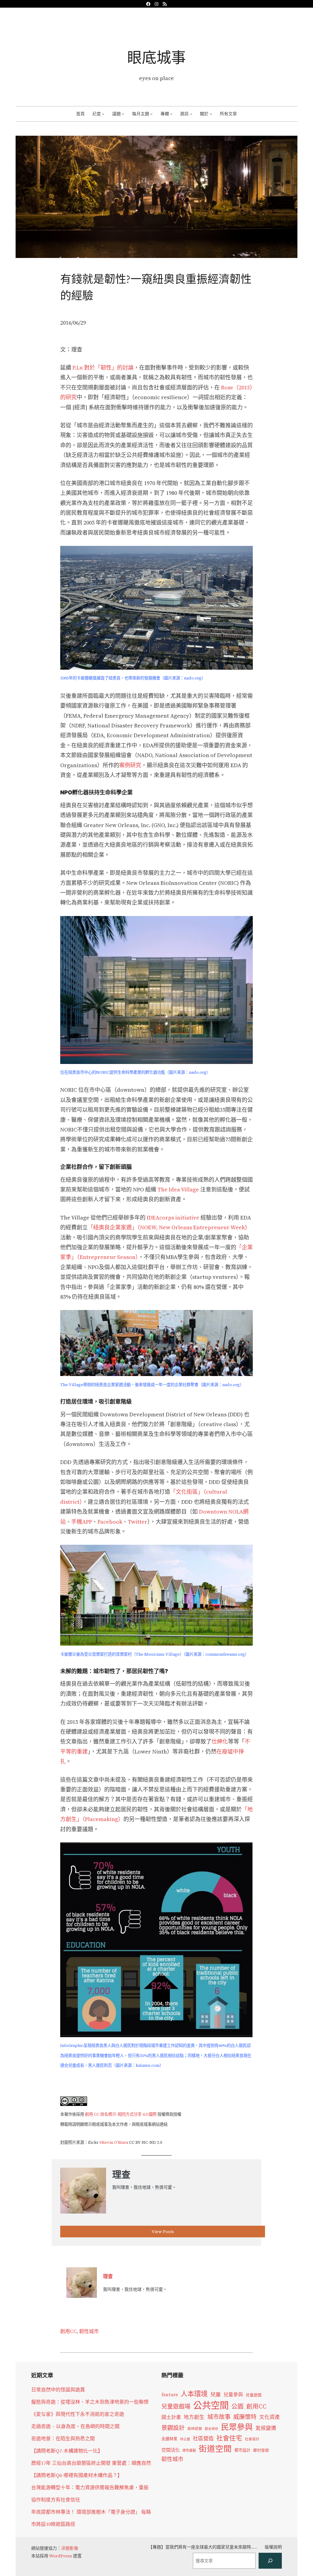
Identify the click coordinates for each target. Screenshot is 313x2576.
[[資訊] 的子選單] (191, 114)
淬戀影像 (70, 2548)
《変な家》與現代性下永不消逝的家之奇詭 (78, 2414)
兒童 (215, 2394)
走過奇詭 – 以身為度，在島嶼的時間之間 (75, 2426)
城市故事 (219, 2417)
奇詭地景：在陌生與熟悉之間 (63, 2438)
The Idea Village (178, 1189)
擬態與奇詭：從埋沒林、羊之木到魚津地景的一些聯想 (90, 2402)
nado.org (193, 678)
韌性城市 (89, 2331)
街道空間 (215, 2449)
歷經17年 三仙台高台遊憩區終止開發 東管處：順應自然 (91, 2463)
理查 (108, 2276)
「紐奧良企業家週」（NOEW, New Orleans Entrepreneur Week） (169, 1227)
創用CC (68, 2331)
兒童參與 (233, 2395)
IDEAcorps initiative (173, 1218)
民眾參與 (237, 2427)
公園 (238, 2407)
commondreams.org (225, 1654)
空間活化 (171, 2450)
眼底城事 (156, 57)
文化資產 (270, 2417)
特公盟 (185, 2439)
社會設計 (252, 2439)
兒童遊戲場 (176, 2406)
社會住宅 (229, 2438)
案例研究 (130, 765)
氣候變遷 (266, 2428)
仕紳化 (220, 1741)
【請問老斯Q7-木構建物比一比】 (67, 2451)
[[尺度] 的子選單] (103, 114)
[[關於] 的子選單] (211, 114)
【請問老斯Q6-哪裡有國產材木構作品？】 (77, 2475)
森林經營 (195, 2429)
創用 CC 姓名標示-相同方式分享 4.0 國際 (121, 2114)
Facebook (110, 1522)
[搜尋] (270, 2561)
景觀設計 (173, 2428)
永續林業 (169, 2439)
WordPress (61, 2556)
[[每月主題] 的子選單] (151, 114)
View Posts (163, 2232)
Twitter (138, 1522)
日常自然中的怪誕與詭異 (58, 2390)
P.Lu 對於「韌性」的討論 (102, 368)
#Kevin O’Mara (114, 2142)
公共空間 (211, 2405)
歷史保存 (212, 2429)
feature (170, 2395)
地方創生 (194, 2417)
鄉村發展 (261, 2450)
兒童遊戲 (254, 2395)
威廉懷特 (245, 2417)
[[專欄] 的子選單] (171, 114)
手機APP (82, 1522)
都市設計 (242, 2450)
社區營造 (203, 2438)
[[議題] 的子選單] (123, 114)
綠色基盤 (189, 2450)
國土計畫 (171, 2417)
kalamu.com (148, 2065)
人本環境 (194, 2394)
